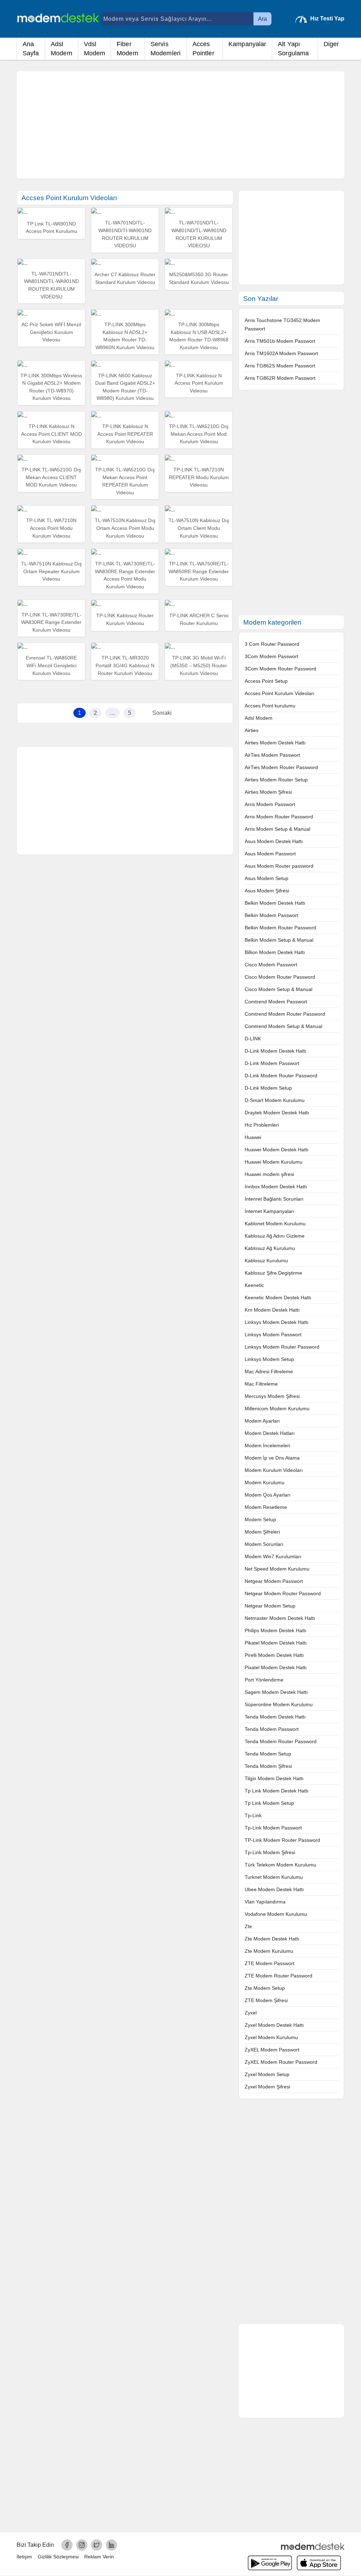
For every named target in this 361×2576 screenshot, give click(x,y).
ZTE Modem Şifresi (266, 2000)
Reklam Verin (99, 2557)
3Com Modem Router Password (280, 669)
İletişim (24, 2557)
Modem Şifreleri (262, 1532)
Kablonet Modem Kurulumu (275, 1224)
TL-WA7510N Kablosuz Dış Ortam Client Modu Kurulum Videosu (199, 528)
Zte (248, 1926)
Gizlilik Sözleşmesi (58, 2557)
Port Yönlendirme (264, 1680)
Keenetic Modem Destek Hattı (278, 1298)
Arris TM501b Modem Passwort (280, 341)
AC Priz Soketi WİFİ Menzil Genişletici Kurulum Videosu (51, 332)
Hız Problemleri (262, 1125)
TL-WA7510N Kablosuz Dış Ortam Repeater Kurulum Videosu (51, 571)
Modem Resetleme (266, 1507)
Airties (252, 730)
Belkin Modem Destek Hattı (275, 903)
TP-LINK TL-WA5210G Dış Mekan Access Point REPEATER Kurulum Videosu (125, 481)
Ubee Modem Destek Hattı (274, 1889)
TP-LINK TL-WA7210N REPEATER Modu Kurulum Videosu (199, 477)
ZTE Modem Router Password (279, 1976)
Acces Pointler (203, 49)
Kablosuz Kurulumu (266, 1261)
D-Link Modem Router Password (281, 1076)
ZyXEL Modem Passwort (272, 2050)
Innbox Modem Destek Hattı (276, 1187)
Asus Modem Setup (267, 878)
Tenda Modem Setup (268, 1754)
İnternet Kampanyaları (270, 1211)
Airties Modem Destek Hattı (275, 743)
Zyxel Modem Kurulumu (271, 2037)
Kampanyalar (247, 44)
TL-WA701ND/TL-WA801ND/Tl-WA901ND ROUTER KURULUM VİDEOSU (125, 234)
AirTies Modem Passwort (272, 755)
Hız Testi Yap (327, 18)
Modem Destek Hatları (270, 1433)
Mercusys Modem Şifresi (272, 1396)
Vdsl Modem (95, 49)
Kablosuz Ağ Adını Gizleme (275, 1236)
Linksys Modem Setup (269, 1359)
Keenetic (254, 1285)
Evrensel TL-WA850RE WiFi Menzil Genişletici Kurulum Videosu (51, 665)
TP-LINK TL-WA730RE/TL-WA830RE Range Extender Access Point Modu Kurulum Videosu (125, 575)
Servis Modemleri (166, 49)
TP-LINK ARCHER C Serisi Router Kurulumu (199, 619)
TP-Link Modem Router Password (282, 1840)
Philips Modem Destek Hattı (276, 1630)
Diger (331, 44)
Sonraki (162, 713)
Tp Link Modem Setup (269, 1803)
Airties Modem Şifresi (268, 792)
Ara (262, 19)
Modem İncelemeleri (267, 1445)
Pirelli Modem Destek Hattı (274, 1655)
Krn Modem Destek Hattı (272, 1310)
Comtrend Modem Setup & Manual (283, 1026)
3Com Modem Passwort (271, 656)
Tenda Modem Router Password (281, 1741)
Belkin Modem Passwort (271, 915)
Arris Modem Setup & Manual (277, 829)
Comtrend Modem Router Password (285, 1014)
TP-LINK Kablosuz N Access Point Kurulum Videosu (199, 383)
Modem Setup (260, 1519)
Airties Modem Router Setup (276, 780)
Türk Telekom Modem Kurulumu (280, 1865)
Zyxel (251, 2013)
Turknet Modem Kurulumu (274, 1877)
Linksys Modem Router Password (282, 1347)
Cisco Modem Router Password (280, 977)
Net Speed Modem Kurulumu (277, 1569)
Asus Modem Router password (279, 866)
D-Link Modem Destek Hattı (276, 1051)
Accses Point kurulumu (270, 706)
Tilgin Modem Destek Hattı (274, 1778)
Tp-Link (253, 1815)
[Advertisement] (180, 125)
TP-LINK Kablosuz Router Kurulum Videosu (125, 619)
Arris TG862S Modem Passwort (280, 366)
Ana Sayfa (31, 49)
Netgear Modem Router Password (283, 1593)
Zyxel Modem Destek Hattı (274, 2025)
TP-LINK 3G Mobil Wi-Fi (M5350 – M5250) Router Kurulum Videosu (199, 665)
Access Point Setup (266, 681)
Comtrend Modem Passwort (276, 1002)
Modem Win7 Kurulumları (273, 1556)
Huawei (253, 1137)
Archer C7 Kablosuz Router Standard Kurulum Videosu (125, 278)
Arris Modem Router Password (279, 817)
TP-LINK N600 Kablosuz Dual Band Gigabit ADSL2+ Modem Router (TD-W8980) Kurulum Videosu (125, 387)
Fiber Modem (127, 49)
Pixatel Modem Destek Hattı (276, 1667)
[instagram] (82, 2545)
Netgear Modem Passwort (274, 1581)
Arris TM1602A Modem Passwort (281, 353)
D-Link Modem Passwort (272, 1063)
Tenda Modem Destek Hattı (275, 1717)
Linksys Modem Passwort (273, 1335)
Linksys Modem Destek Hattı (277, 1322)
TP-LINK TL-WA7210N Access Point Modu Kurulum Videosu (51, 528)
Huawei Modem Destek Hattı (277, 1150)
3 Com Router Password (272, 644)
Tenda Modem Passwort (272, 1729)
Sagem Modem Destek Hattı (276, 1692)
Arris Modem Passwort (270, 804)
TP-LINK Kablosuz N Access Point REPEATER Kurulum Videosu (125, 434)
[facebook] (67, 2545)
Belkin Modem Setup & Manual (279, 940)
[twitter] (97, 2545)
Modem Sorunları (264, 1544)
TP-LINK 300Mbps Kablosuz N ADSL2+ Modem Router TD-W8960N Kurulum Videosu (125, 336)
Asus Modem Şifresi (267, 891)
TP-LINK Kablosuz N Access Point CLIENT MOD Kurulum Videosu (51, 434)
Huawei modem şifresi (269, 1174)
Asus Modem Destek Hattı (274, 841)
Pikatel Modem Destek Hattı (276, 1643)
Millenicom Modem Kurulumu (277, 1408)
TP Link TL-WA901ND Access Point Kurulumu (51, 228)
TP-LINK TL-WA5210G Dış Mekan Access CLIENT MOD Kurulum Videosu (51, 477)
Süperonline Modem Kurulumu (279, 1704)
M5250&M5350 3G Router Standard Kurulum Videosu (199, 278)
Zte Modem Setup (265, 1988)
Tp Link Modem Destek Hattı (277, 1791)
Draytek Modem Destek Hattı (277, 1113)
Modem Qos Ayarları (268, 1495)
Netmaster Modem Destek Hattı (280, 1618)
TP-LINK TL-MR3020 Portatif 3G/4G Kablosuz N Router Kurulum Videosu (125, 665)
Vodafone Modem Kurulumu (276, 1914)
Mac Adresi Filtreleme (269, 1371)
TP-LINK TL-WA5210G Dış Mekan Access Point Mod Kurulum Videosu (199, 434)
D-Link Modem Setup (268, 1088)
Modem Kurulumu (265, 1482)
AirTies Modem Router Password (281, 767)
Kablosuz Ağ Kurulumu (270, 1248)
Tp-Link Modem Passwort (273, 1828)
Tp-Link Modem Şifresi (270, 1852)
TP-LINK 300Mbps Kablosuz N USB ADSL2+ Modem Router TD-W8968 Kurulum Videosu (199, 336)
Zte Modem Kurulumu (269, 1951)
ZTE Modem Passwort (270, 1963)
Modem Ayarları (262, 1421)
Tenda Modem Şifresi (268, 1766)
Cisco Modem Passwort (271, 965)
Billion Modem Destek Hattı (275, 952)
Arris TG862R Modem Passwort (280, 378)
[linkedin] (111, 2545)
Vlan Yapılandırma (265, 1902)
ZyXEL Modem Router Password (281, 2062)
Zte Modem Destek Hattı (272, 1939)
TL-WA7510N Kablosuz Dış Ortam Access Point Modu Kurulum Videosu (125, 528)
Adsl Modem (62, 49)
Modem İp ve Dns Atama (272, 1458)
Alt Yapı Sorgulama (293, 49)
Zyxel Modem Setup (267, 2074)
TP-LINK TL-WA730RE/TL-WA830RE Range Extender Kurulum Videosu (51, 622)
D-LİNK (253, 1039)
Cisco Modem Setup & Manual (279, 989)
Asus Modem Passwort (270, 854)
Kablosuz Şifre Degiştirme (273, 1273)
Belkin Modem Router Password (280, 928)
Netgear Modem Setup (270, 1606)
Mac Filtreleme (261, 1384)
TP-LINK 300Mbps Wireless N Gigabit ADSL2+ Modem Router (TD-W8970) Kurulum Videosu (51, 387)
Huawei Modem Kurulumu (274, 1162)
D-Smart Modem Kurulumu (275, 1100)
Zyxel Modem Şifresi (267, 2087)
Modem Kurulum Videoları (274, 1470)
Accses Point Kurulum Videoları (280, 693)
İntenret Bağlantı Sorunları (274, 1199)
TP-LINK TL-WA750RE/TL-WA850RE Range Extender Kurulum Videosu (199, 571)
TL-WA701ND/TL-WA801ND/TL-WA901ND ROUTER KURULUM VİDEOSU (199, 234)
